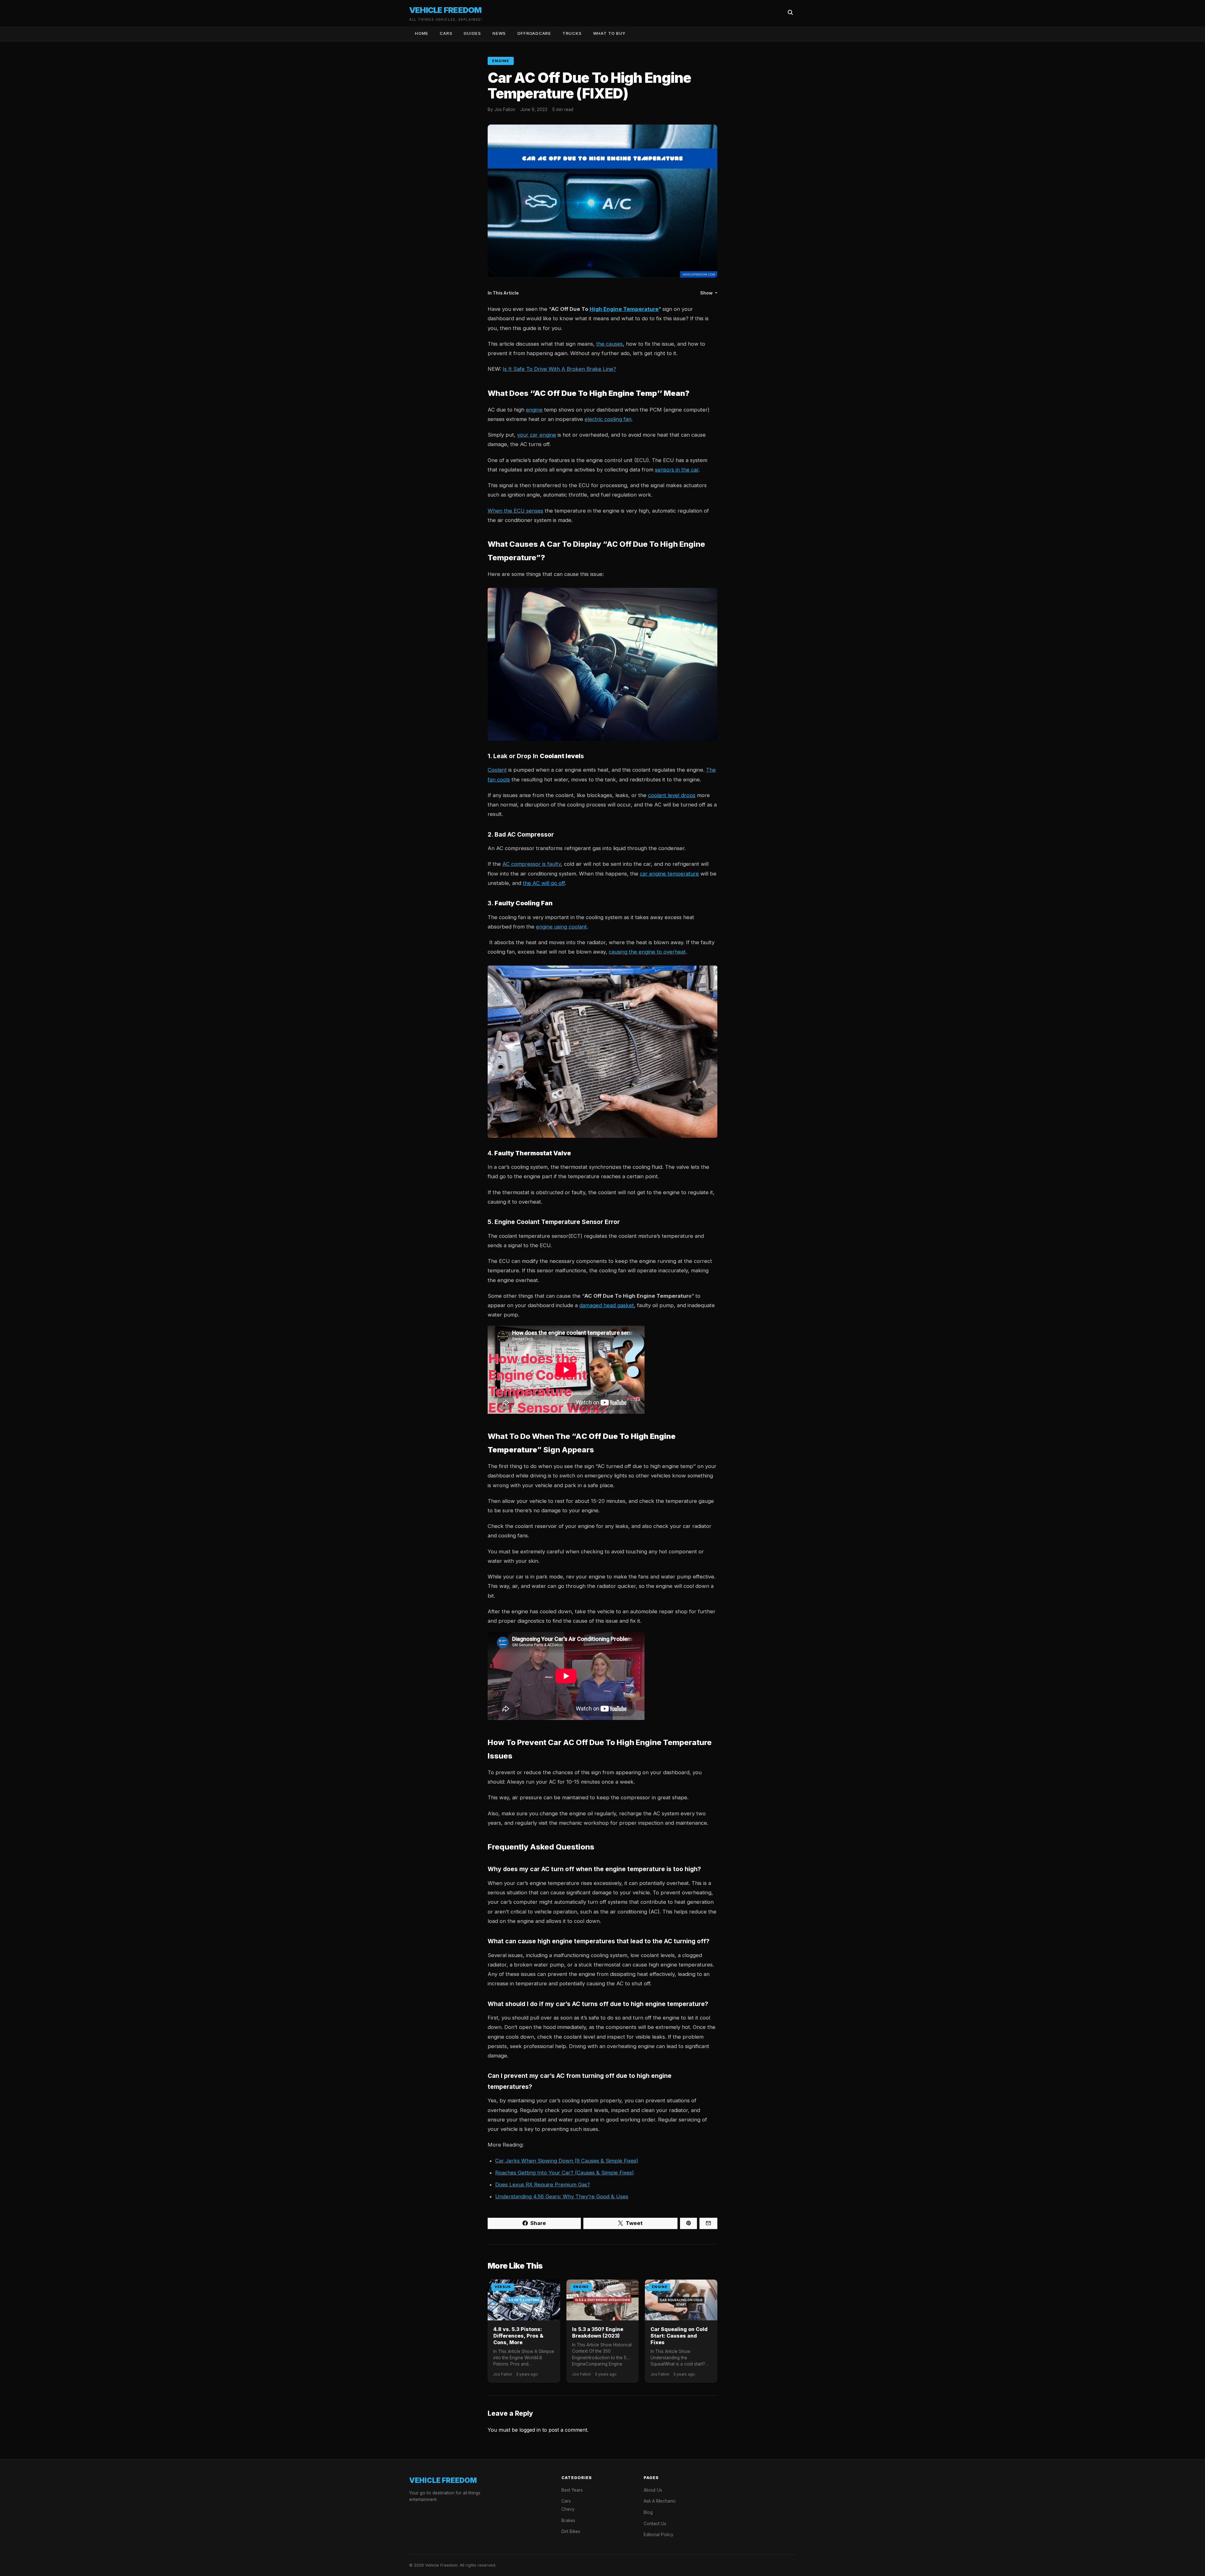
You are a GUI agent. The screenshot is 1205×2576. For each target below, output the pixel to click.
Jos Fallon (505, 109)
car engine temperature (669, 874)
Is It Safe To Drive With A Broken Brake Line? (559, 369)
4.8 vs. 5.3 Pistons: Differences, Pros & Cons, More (518, 2336)
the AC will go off (544, 883)
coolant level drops (672, 795)
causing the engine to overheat (647, 952)
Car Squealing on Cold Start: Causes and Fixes (679, 2336)
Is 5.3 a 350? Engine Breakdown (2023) (598, 2332)
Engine (501, 61)
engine (534, 410)
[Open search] (790, 13)
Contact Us (655, 2524)
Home (422, 33)
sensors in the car (677, 470)
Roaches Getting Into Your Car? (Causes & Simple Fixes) (565, 2173)
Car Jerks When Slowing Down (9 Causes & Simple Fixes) (567, 2161)
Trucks (572, 33)
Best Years (572, 2490)
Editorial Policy (659, 2535)
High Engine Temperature (624, 309)
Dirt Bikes (571, 2531)
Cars (446, 33)
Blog (648, 2512)
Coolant (497, 770)
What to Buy (610, 33)
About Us (653, 2490)
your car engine (537, 435)
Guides (472, 33)
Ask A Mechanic (660, 2501)
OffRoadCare (534, 33)
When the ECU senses (515, 511)
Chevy (568, 2509)
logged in (530, 2430)
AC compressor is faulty (532, 864)
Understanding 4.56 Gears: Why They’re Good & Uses (562, 2196)
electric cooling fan (608, 419)
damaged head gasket (607, 1305)
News (499, 33)
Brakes (568, 2520)
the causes (610, 344)
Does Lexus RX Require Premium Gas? (543, 2185)
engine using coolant (561, 927)
